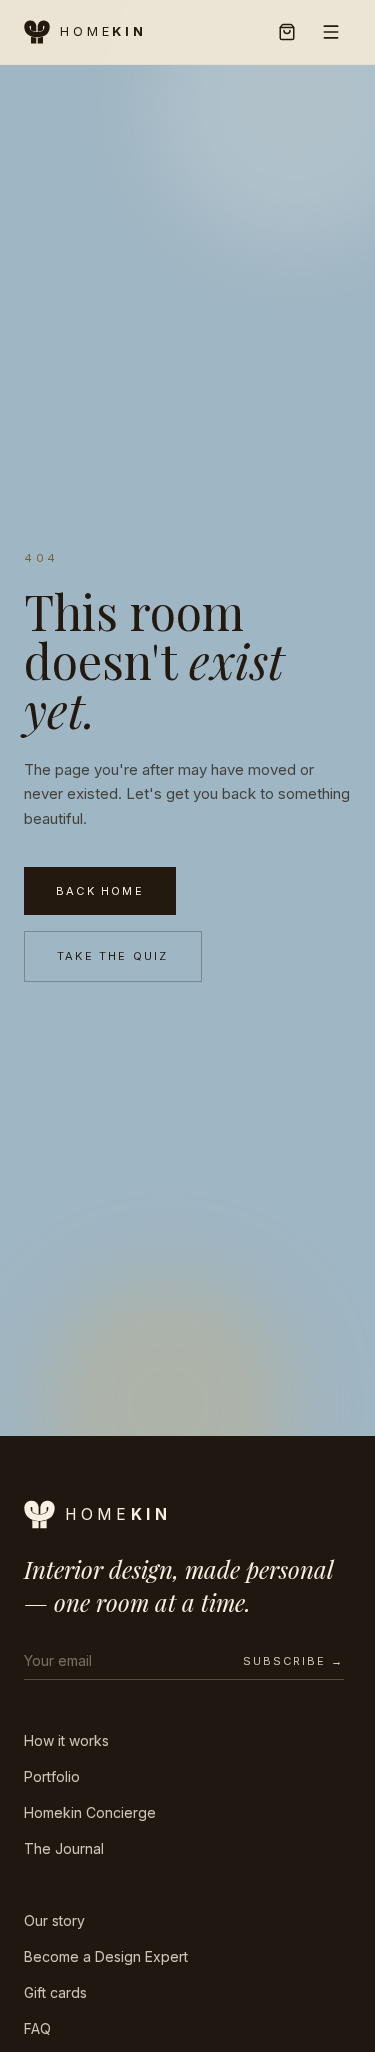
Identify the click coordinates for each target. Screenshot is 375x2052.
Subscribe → (293, 1661)
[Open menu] (331, 32)
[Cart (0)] (287, 32)
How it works (66, 1740)
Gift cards (55, 1992)
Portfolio (52, 1776)
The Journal (64, 1848)
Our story (54, 1920)
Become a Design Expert (106, 1956)
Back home (100, 891)
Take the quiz (113, 956)
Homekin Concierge (90, 1812)
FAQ (37, 2028)
